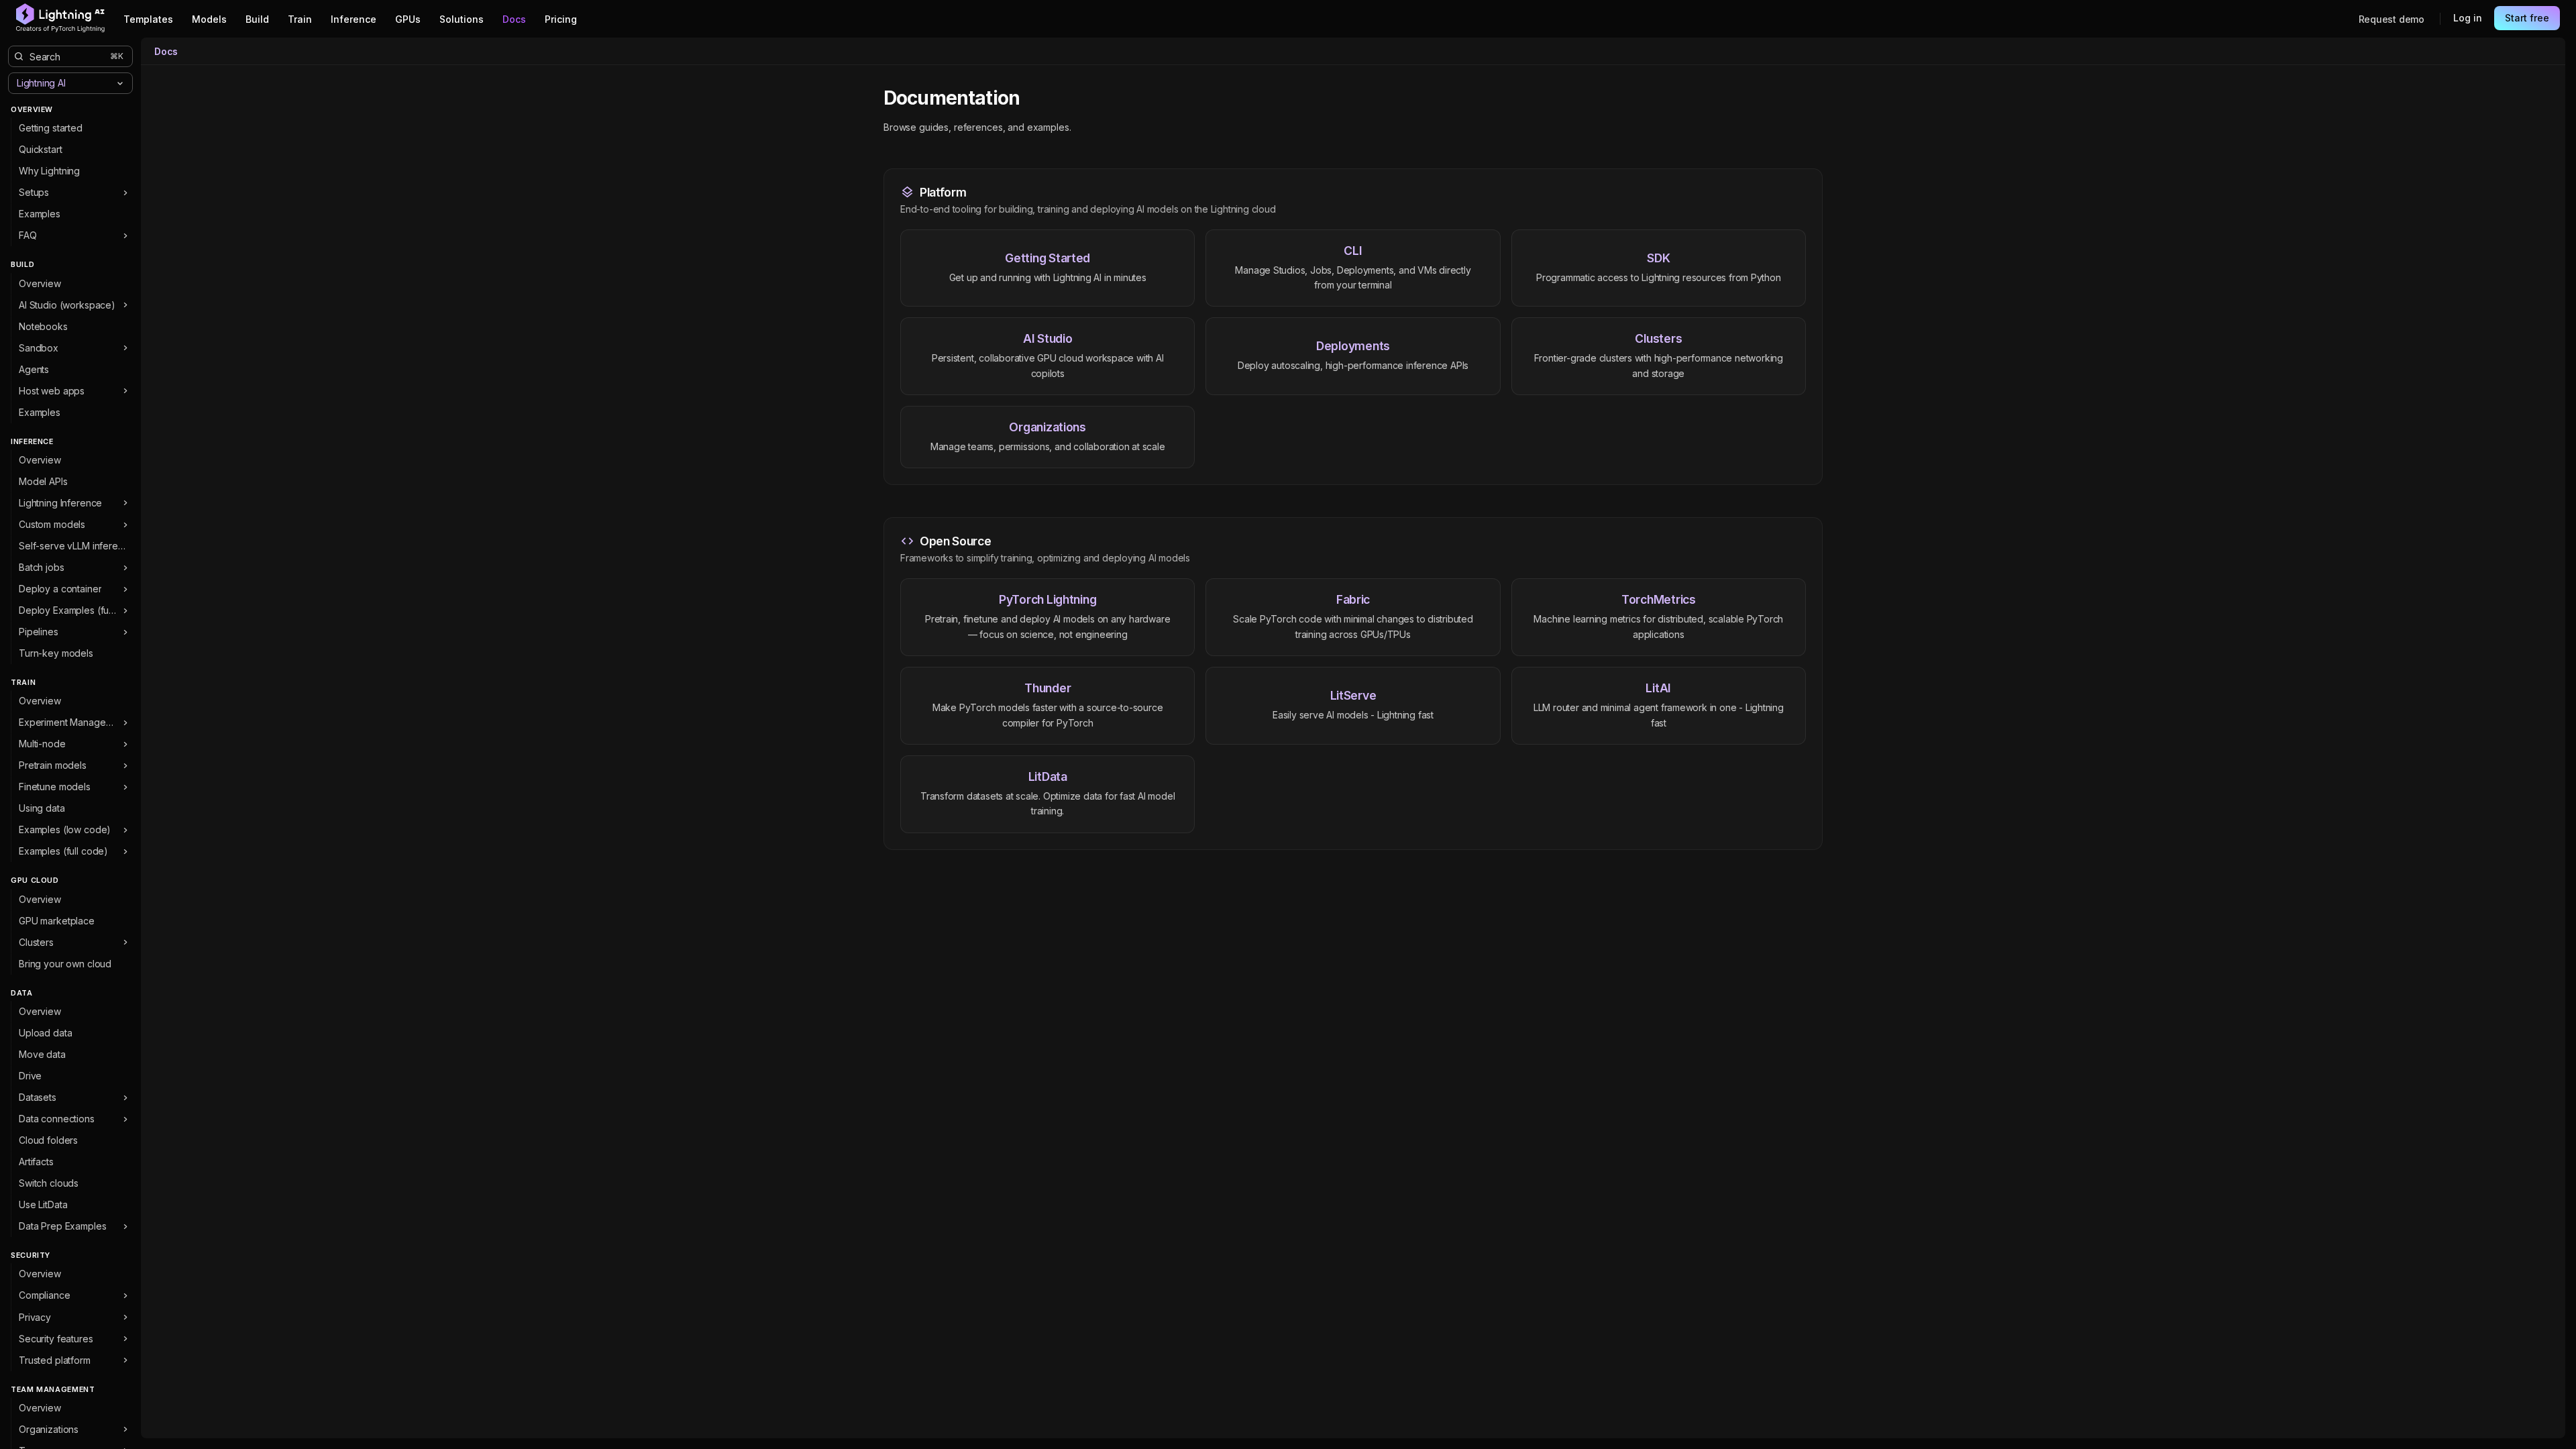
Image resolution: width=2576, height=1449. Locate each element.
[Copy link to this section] (1034, 99)
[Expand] (125, 193)
